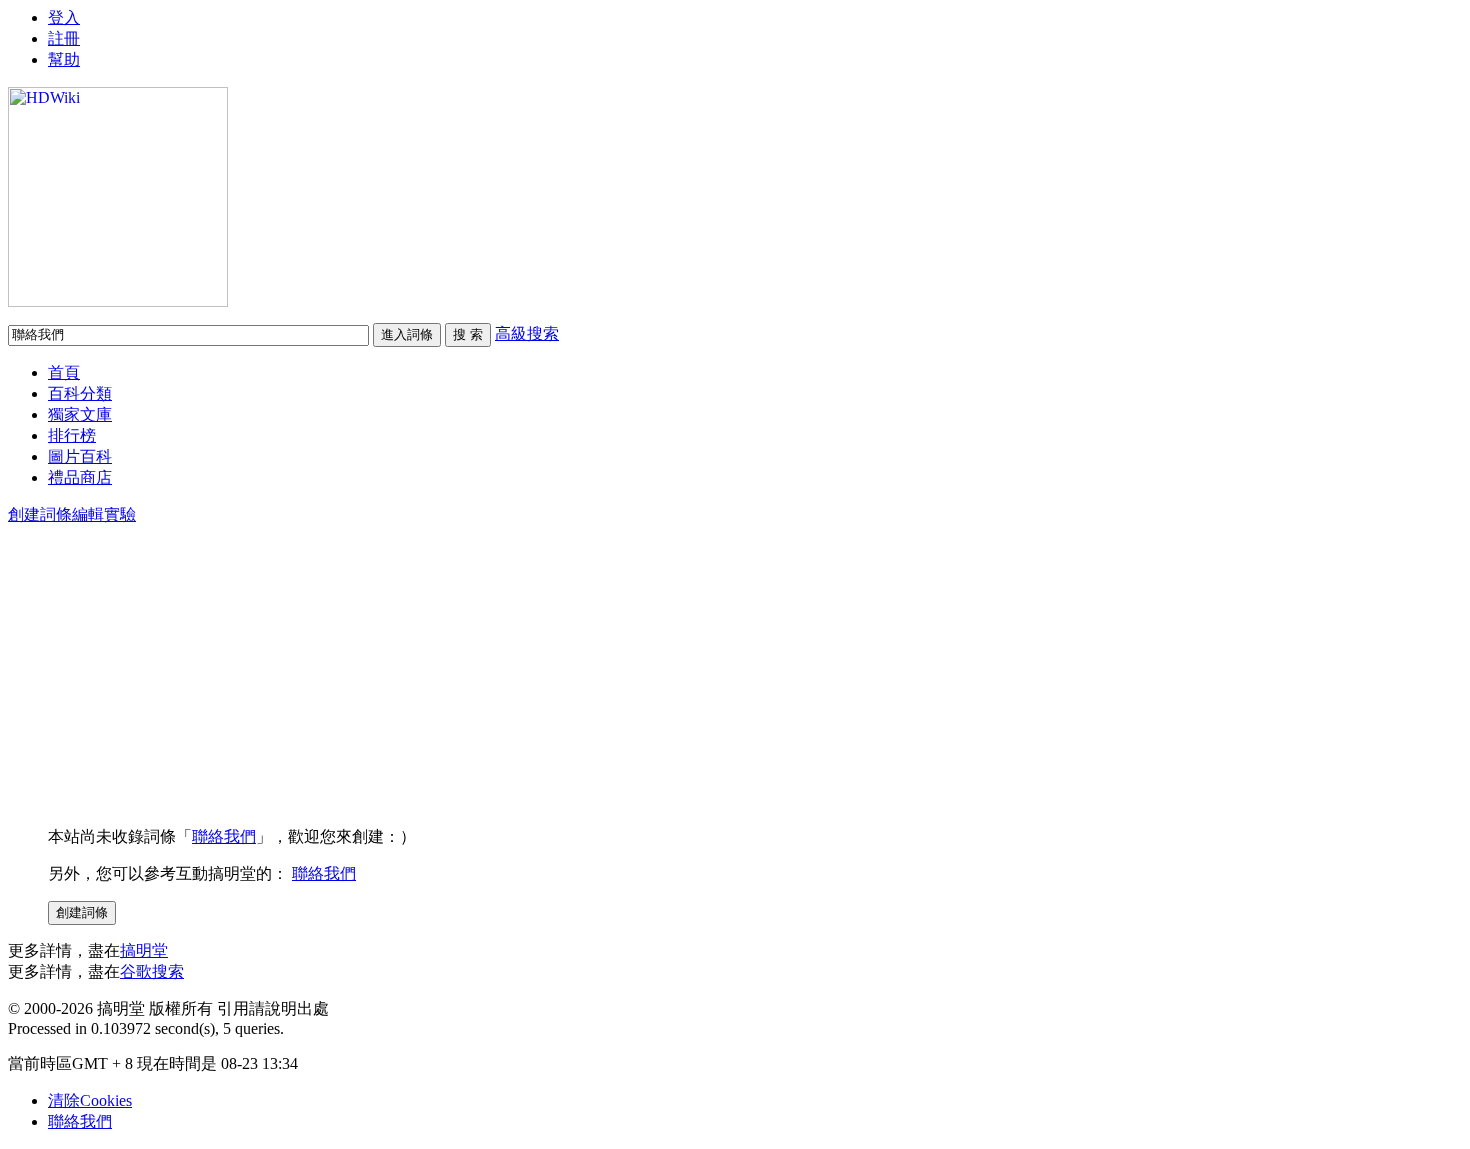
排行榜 (72, 435)
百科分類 (80, 393)
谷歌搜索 (152, 971)
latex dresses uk (57, 16)
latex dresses (47, 34)
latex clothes (47, 52)
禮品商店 (80, 477)
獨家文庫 (80, 414)
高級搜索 (527, 333)
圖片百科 (80, 456)
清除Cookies (90, 1100)
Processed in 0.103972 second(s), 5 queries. (146, 1028)
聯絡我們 (224, 836)
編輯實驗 (104, 514)
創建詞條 (40, 514)
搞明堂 (144, 950)
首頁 (64, 372)
